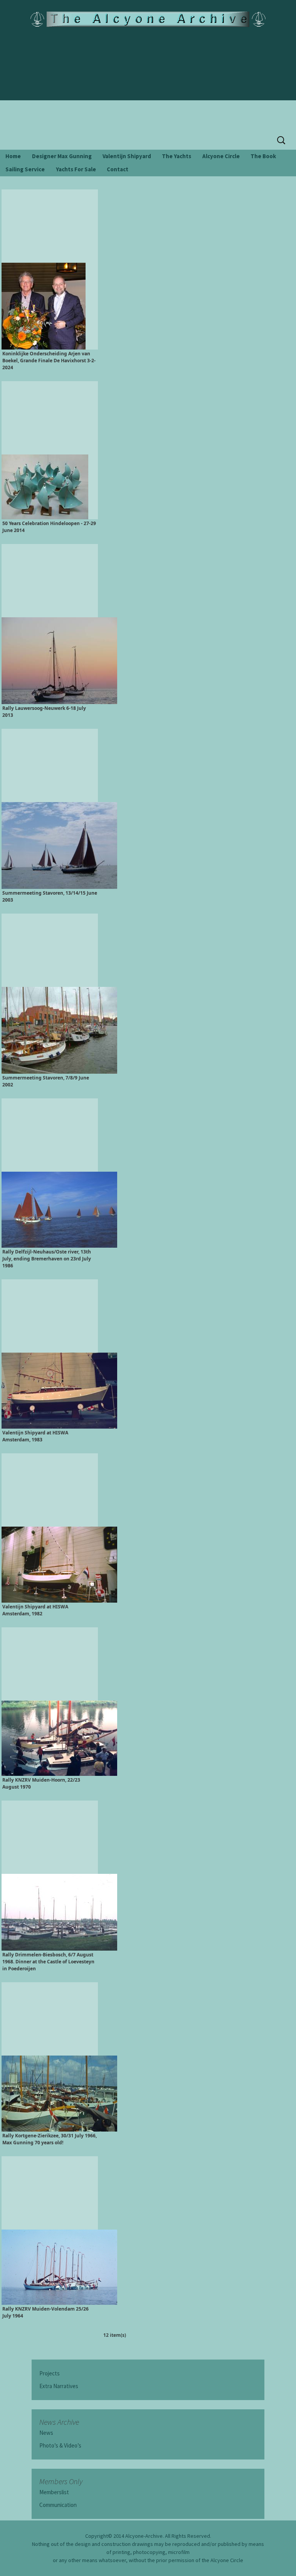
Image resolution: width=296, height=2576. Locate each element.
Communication (58, 2505)
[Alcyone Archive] (148, 19)
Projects (50, 2373)
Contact (118, 169)
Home (13, 156)
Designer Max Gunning (62, 156)
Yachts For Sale (76, 169)
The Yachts (177, 156)
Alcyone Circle (221, 156)
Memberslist (54, 2492)
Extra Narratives (59, 2386)
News (46, 2433)
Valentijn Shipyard (127, 156)
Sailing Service (25, 169)
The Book (263, 156)
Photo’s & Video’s (60, 2445)
